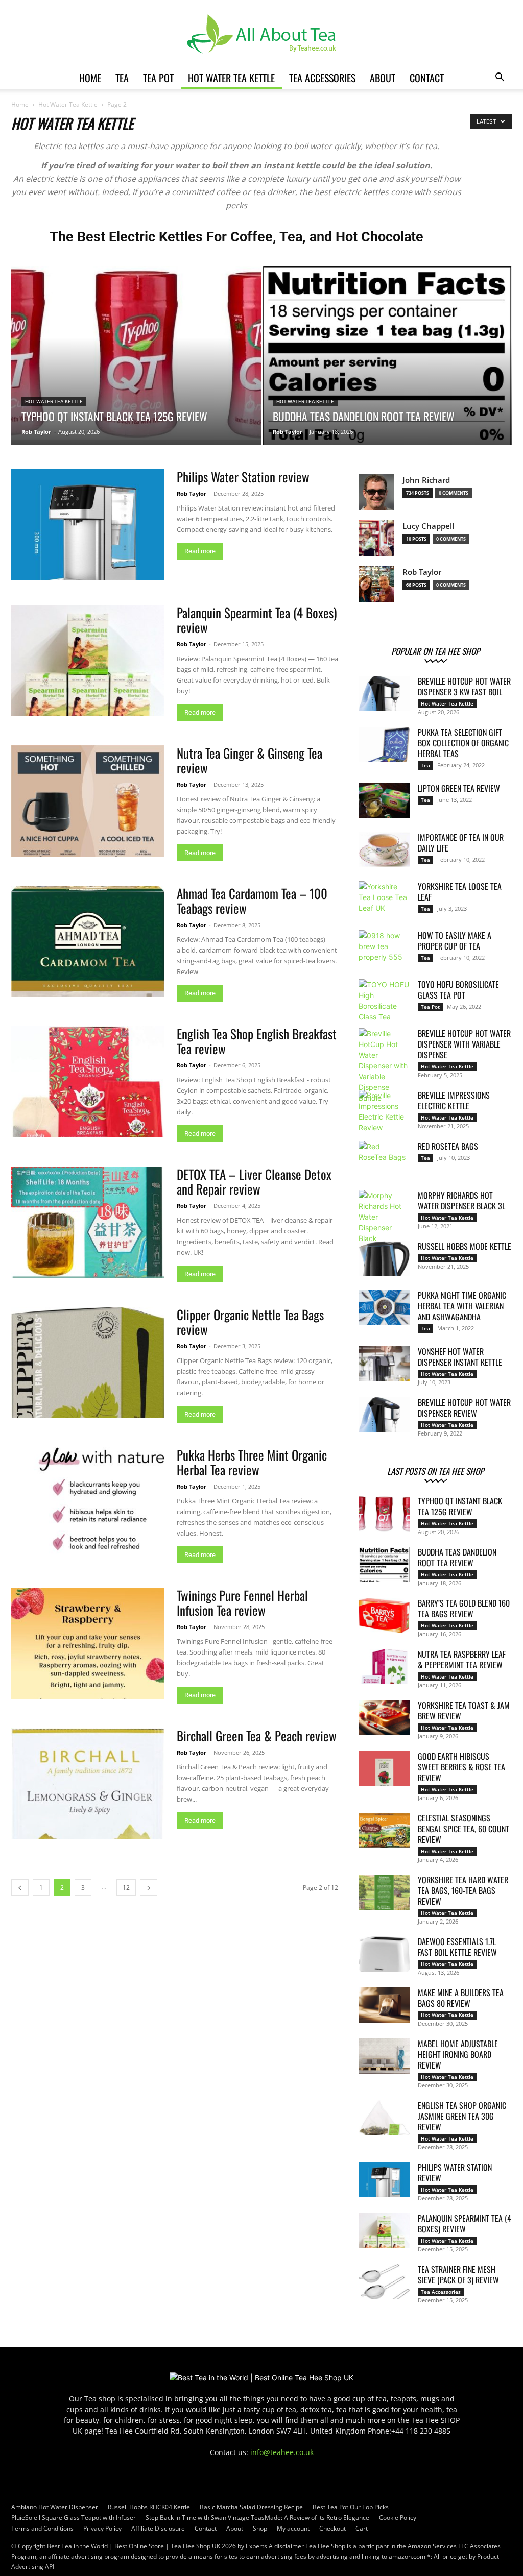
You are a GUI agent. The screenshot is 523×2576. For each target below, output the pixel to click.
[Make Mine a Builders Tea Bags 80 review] (384, 2005)
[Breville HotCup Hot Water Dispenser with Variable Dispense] (384, 1066)
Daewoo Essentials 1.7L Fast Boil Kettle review (457, 1947)
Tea (122, 78)
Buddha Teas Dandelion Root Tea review (457, 1557)
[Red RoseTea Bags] (384, 1159)
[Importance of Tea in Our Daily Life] (384, 850)
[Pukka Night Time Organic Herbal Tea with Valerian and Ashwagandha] (384, 1308)
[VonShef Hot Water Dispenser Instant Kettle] (384, 1364)
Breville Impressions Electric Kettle (454, 1100)
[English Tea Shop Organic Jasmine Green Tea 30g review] (384, 2118)
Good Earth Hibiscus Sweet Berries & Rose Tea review (461, 1767)
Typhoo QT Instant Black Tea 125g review (460, 1506)
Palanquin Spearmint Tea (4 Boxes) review (257, 620)
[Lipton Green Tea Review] (384, 801)
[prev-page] (20, 1888)
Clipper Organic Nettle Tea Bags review (250, 1322)
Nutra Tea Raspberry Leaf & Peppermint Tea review (462, 1659)
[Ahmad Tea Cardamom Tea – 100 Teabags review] (88, 941)
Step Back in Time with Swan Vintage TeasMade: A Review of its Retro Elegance (257, 2518)
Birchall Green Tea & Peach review (257, 1735)
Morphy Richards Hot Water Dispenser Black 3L (461, 1200)
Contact (427, 78)
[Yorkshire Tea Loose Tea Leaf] (384, 899)
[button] (500, 78)
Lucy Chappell (428, 526)
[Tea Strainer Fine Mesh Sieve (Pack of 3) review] (384, 2282)
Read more (200, 551)
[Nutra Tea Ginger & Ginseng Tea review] (88, 801)
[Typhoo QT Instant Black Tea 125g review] (136, 353)
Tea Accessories (322, 78)
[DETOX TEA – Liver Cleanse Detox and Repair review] (88, 1222)
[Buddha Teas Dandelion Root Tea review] (387, 374)
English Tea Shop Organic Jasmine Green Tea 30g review (462, 2116)
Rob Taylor (36, 432)
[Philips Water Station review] (88, 525)
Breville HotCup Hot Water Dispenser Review (464, 1408)
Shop (260, 2528)
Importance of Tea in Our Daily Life (461, 843)
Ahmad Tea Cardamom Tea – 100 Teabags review (252, 901)
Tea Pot (158, 78)
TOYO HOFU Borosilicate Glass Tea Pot (458, 990)
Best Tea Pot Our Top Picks (351, 2507)
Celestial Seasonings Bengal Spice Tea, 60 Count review (463, 1829)
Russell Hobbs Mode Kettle (465, 1246)
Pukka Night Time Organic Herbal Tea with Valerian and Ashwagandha (462, 1306)
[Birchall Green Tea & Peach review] (88, 1784)
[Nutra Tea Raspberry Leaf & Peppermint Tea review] (384, 1667)
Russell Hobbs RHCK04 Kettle (149, 2507)
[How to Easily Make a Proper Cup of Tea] (384, 948)
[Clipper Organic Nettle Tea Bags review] (88, 1363)
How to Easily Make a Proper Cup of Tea (455, 941)
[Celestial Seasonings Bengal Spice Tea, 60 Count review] (384, 1830)
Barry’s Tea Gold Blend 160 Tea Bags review (464, 1608)
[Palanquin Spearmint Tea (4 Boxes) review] (88, 661)
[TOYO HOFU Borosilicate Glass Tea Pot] (384, 1001)
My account (293, 2528)
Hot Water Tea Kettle (231, 78)
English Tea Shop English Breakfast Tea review (257, 1041)
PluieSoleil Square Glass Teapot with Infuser (74, 2518)
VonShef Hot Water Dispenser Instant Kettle (460, 1357)
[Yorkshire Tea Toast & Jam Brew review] (384, 1718)
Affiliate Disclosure (158, 2528)
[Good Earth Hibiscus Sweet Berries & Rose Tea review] (384, 1769)
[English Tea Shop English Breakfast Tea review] (88, 1082)
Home (90, 78)
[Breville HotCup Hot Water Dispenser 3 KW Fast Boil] (384, 694)
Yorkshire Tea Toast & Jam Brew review (464, 1710)
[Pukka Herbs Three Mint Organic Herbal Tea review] (88, 1503)
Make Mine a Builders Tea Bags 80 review (461, 1998)
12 (126, 1888)
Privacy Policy (102, 2528)
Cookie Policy (398, 2518)
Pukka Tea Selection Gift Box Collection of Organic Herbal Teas (463, 743)
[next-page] (149, 1888)
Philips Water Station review (243, 477)
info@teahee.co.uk (282, 2452)
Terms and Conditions (42, 2528)
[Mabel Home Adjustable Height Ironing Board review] (384, 2056)
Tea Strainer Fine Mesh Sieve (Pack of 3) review (458, 2275)
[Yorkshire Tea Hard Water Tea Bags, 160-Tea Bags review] (384, 1892)
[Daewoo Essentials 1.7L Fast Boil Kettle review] (384, 1954)
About (383, 78)
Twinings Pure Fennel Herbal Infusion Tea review (242, 1602)
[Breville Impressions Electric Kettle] (384, 1111)
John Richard (426, 480)
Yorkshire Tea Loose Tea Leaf (460, 892)
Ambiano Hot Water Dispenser (55, 2507)
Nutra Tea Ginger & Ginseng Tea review (249, 760)
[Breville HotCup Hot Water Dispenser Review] (384, 1415)
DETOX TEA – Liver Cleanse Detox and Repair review (254, 1181)
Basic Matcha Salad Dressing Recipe (251, 2507)
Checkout (332, 2528)
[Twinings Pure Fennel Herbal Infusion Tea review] (88, 1643)
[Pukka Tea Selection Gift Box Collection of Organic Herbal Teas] (384, 745)
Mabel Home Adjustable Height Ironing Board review (458, 2054)
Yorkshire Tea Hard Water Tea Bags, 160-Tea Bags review (463, 1890)
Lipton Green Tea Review (459, 788)
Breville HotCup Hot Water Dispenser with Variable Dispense (464, 1044)
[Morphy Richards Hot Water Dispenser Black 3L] (384, 1217)
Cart (362, 2528)
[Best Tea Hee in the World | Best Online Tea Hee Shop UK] (261, 34)
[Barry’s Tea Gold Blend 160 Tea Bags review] (384, 1615)
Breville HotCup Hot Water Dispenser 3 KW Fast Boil (464, 686)
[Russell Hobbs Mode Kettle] (384, 1259)
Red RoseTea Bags (448, 1146)
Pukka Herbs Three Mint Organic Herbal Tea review (252, 1462)
